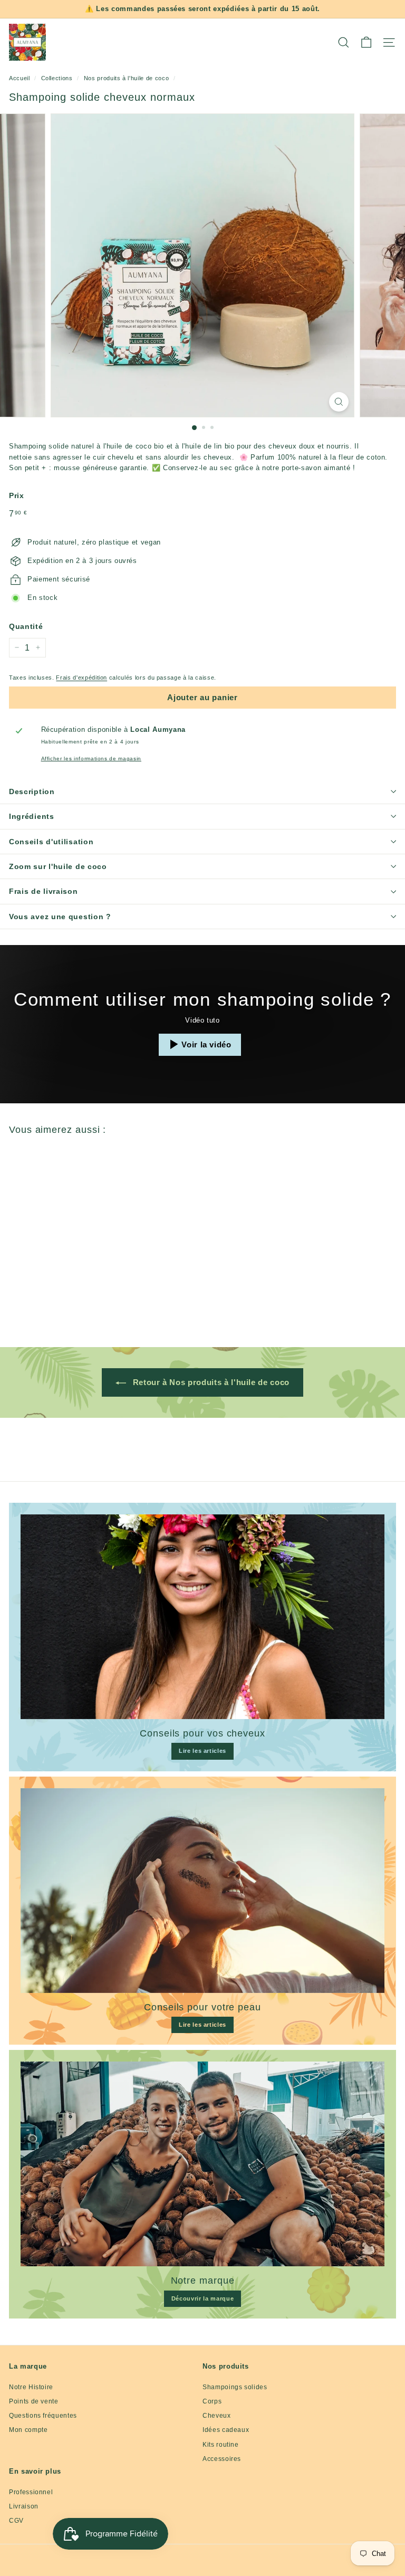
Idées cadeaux (226, 2430)
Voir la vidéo (206, 1044)
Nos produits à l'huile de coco (127, 78)
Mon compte (28, 2430)
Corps (212, 2401)
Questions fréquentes (43, 2416)
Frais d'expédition (81, 678)
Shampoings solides (235, 2387)
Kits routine (221, 2445)
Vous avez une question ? (60, 917)
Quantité (26, 626)
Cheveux (217, 2416)
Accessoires (222, 2459)
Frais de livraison (44, 891)
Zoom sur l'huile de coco (58, 866)
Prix (17, 495)
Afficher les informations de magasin (91, 759)
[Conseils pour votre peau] (202, 1891)
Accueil (20, 78)
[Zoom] (339, 402)
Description (32, 791)
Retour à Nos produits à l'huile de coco (210, 1382)
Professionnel (31, 2492)
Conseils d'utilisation (51, 842)
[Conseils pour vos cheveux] (202, 1617)
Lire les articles (202, 1751)
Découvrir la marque (202, 2298)
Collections (57, 78)
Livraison (24, 2506)
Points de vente (34, 2401)
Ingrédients (32, 816)
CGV (16, 2521)
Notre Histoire (31, 2387)
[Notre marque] (202, 2164)
